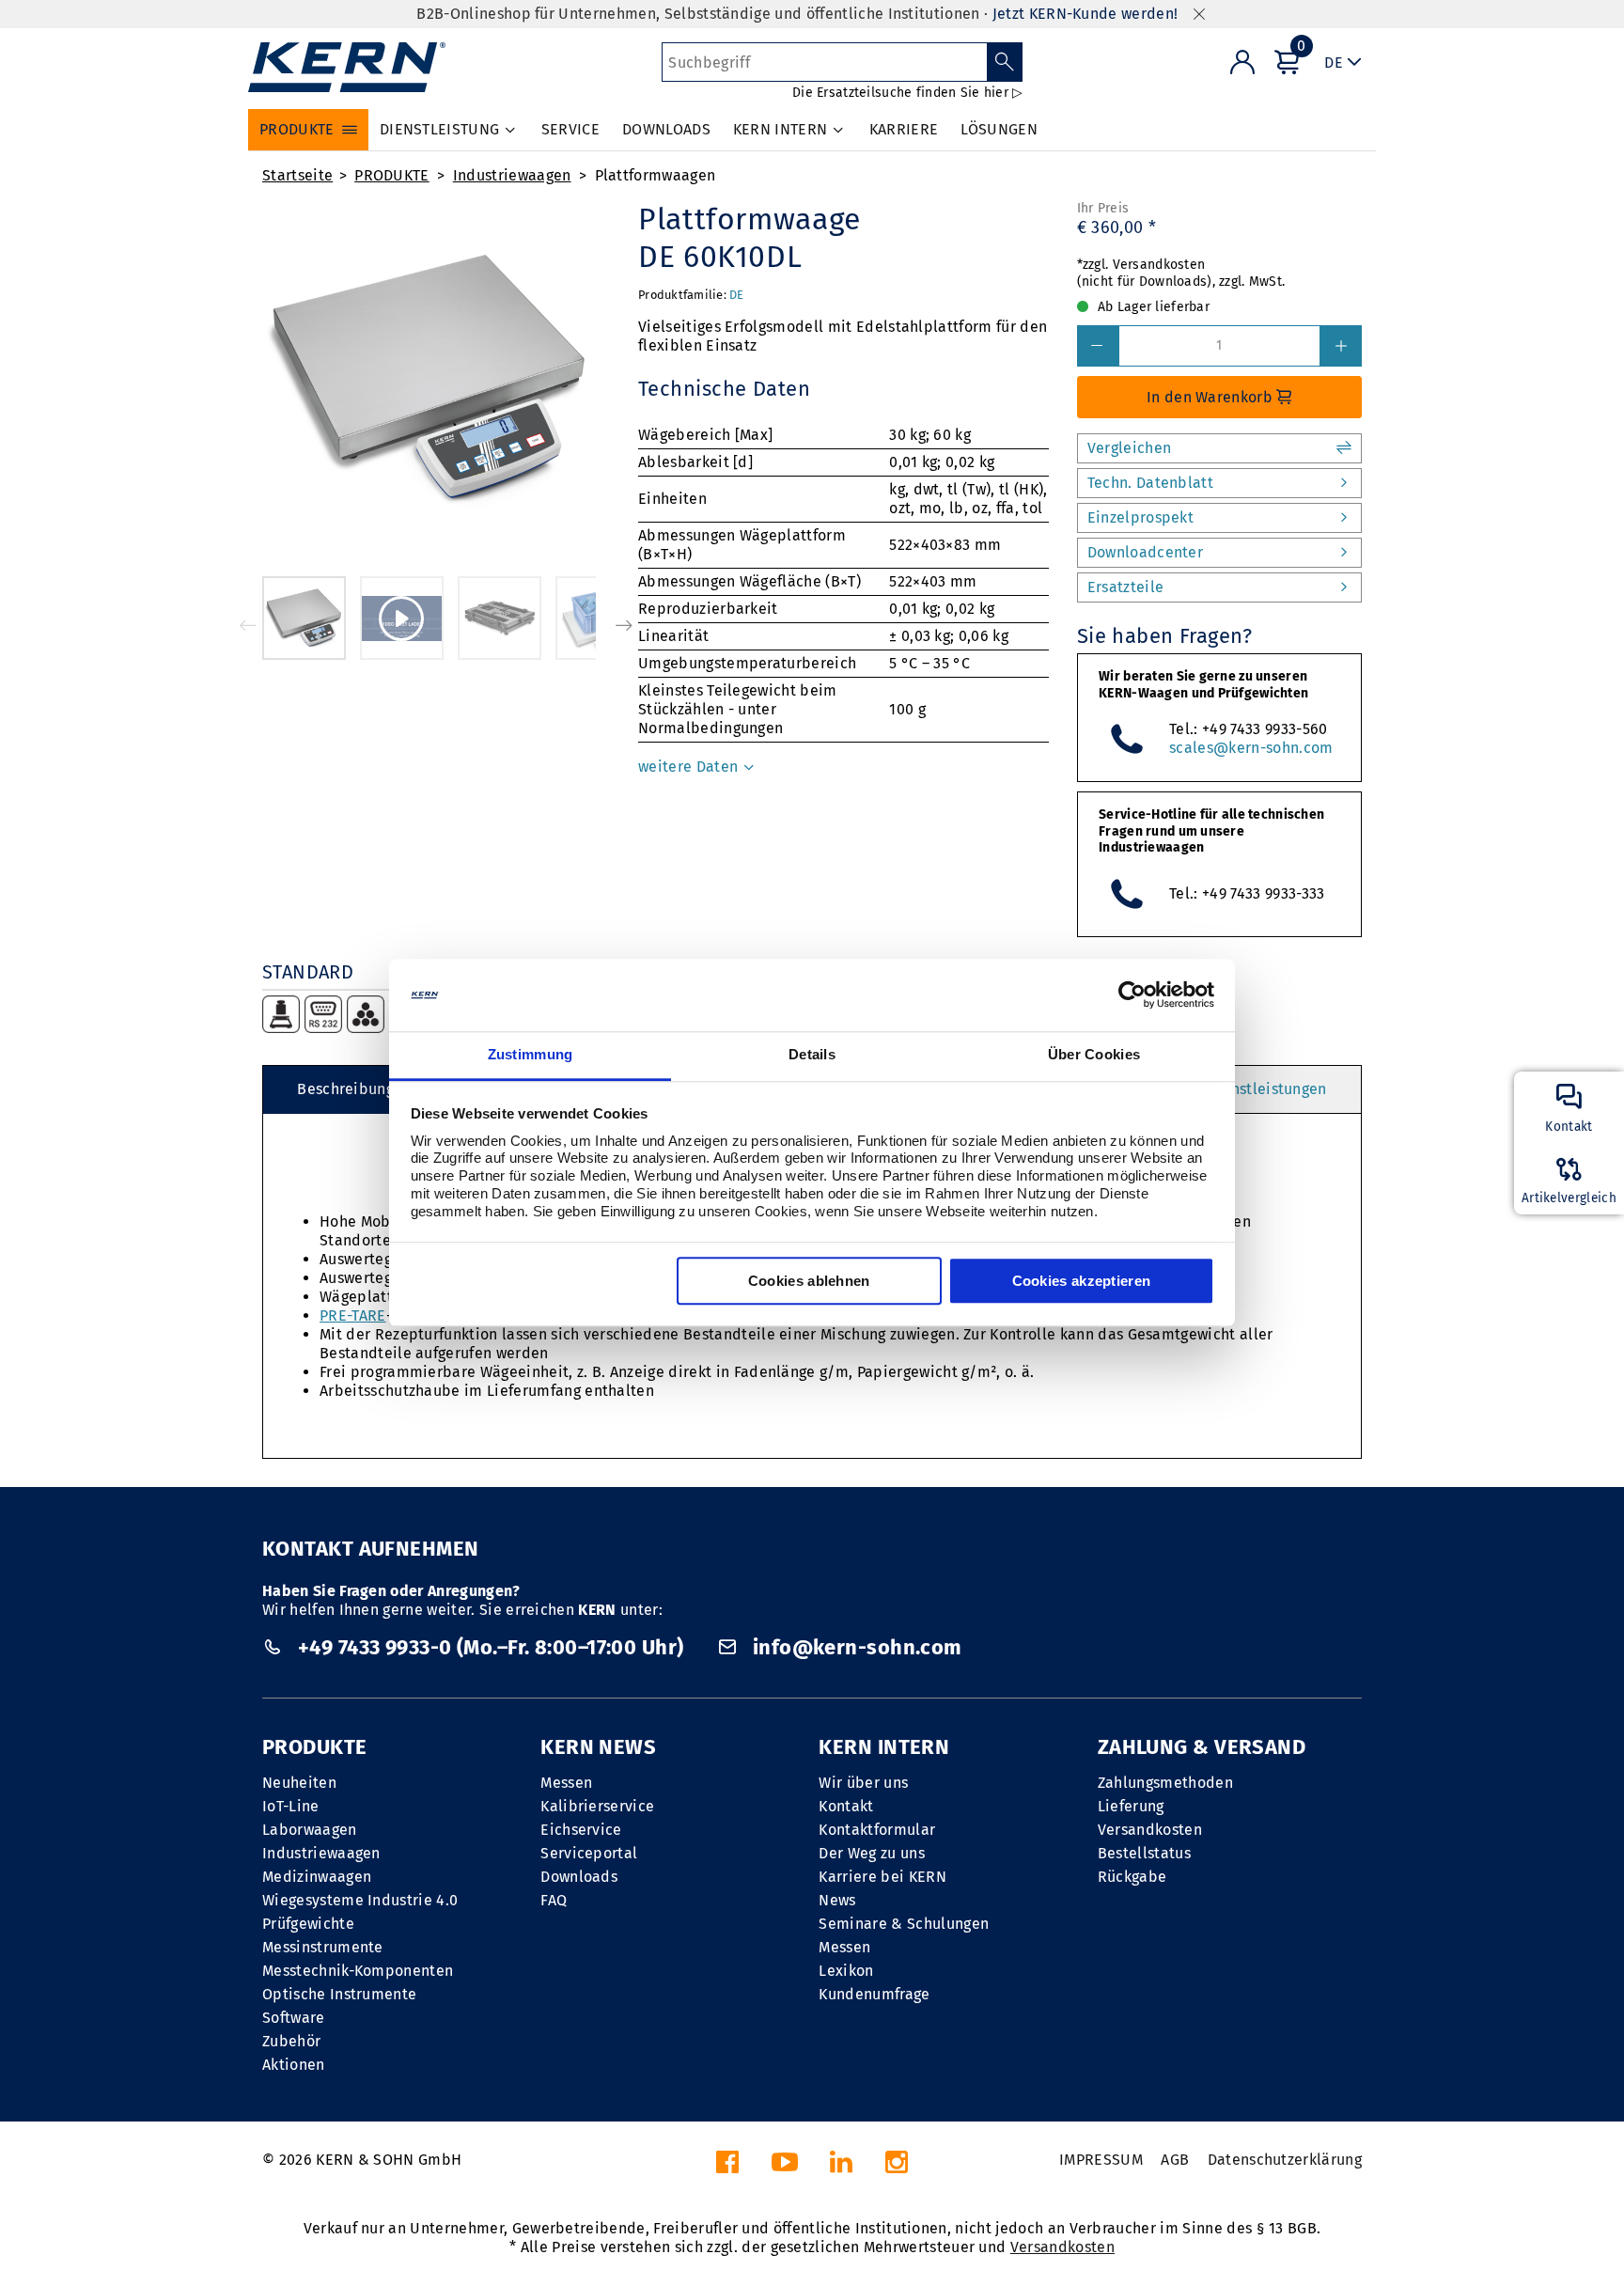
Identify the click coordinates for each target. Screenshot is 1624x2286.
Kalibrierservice (597, 1806)
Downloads (579, 1877)
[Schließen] (1199, 15)
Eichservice (581, 1830)
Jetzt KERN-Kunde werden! (1085, 14)
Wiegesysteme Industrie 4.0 (360, 1900)
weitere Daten (690, 767)
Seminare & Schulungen (904, 1924)
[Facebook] (727, 2167)
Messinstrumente (323, 1947)
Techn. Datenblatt (1150, 483)
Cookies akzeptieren (1082, 1281)
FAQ (554, 1900)
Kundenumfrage (874, 1994)
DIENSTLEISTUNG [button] (439, 129)
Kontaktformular (877, 1830)
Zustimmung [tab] (531, 1054)
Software (294, 2018)
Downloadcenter (1145, 552)
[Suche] (1005, 62)
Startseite (297, 175)
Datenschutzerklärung (1285, 2160)
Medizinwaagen (317, 1877)
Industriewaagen (512, 175)
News (837, 1900)
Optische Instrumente (339, 1994)
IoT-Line (291, 1806)
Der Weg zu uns (871, 1853)
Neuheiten (299, 1783)
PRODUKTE (392, 175)
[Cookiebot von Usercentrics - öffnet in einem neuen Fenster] (1132, 995)
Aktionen (294, 2065)
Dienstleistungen (1267, 1089)
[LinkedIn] (841, 2167)
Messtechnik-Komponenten (358, 1971)
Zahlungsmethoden (1165, 1783)
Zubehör (291, 2041)
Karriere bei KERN (882, 1877)
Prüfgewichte (308, 1924)
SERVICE (570, 129)
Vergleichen (1130, 448)
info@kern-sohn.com (854, 1647)
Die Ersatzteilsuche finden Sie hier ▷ (907, 93)
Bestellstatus (1144, 1853)
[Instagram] (897, 2167)
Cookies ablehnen (809, 1281)
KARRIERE (904, 129)
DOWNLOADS (666, 129)
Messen (566, 1783)
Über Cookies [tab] (1094, 1054)
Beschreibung (345, 1089)
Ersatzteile (1126, 587)
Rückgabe (1132, 1877)
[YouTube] (785, 2167)
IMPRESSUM (1101, 2160)
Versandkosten (1150, 1830)
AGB (1175, 2160)
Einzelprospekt (1140, 517)
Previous (248, 625)
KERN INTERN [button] (781, 129)
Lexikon (846, 1971)
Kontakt (846, 1806)
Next (624, 625)
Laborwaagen (310, 1830)
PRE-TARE (353, 1315)
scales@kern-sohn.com (1251, 748)
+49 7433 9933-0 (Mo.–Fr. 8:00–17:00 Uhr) (490, 1647)
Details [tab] (812, 1054)
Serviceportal (589, 1853)
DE (737, 295)
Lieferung (1131, 1806)
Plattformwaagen (656, 175)
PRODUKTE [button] (297, 129)
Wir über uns (863, 1783)
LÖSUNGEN (999, 129)
